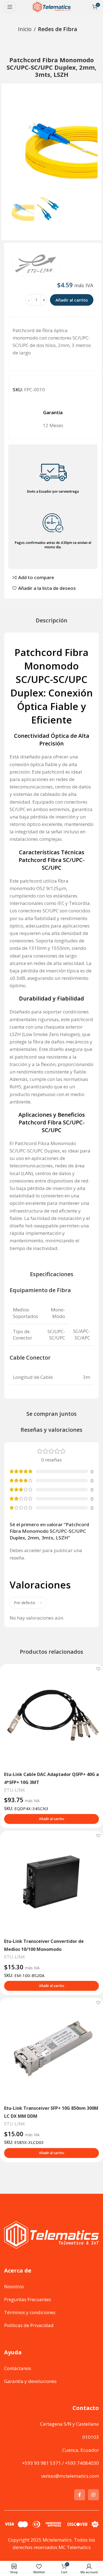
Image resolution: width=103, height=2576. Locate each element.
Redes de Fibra (58, 29)
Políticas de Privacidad (29, 2325)
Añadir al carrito (72, 300)
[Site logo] (52, 6)
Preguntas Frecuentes (28, 2299)
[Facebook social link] (80, 2495)
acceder (33, 1550)
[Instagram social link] (93, 2495)
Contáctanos (18, 2368)
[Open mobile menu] (10, 7)
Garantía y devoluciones (30, 2381)
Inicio (25, 29)
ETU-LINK (15, 1790)
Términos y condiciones (30, 2312)
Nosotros (14, 2286)
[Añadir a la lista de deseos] (98, 1669)
